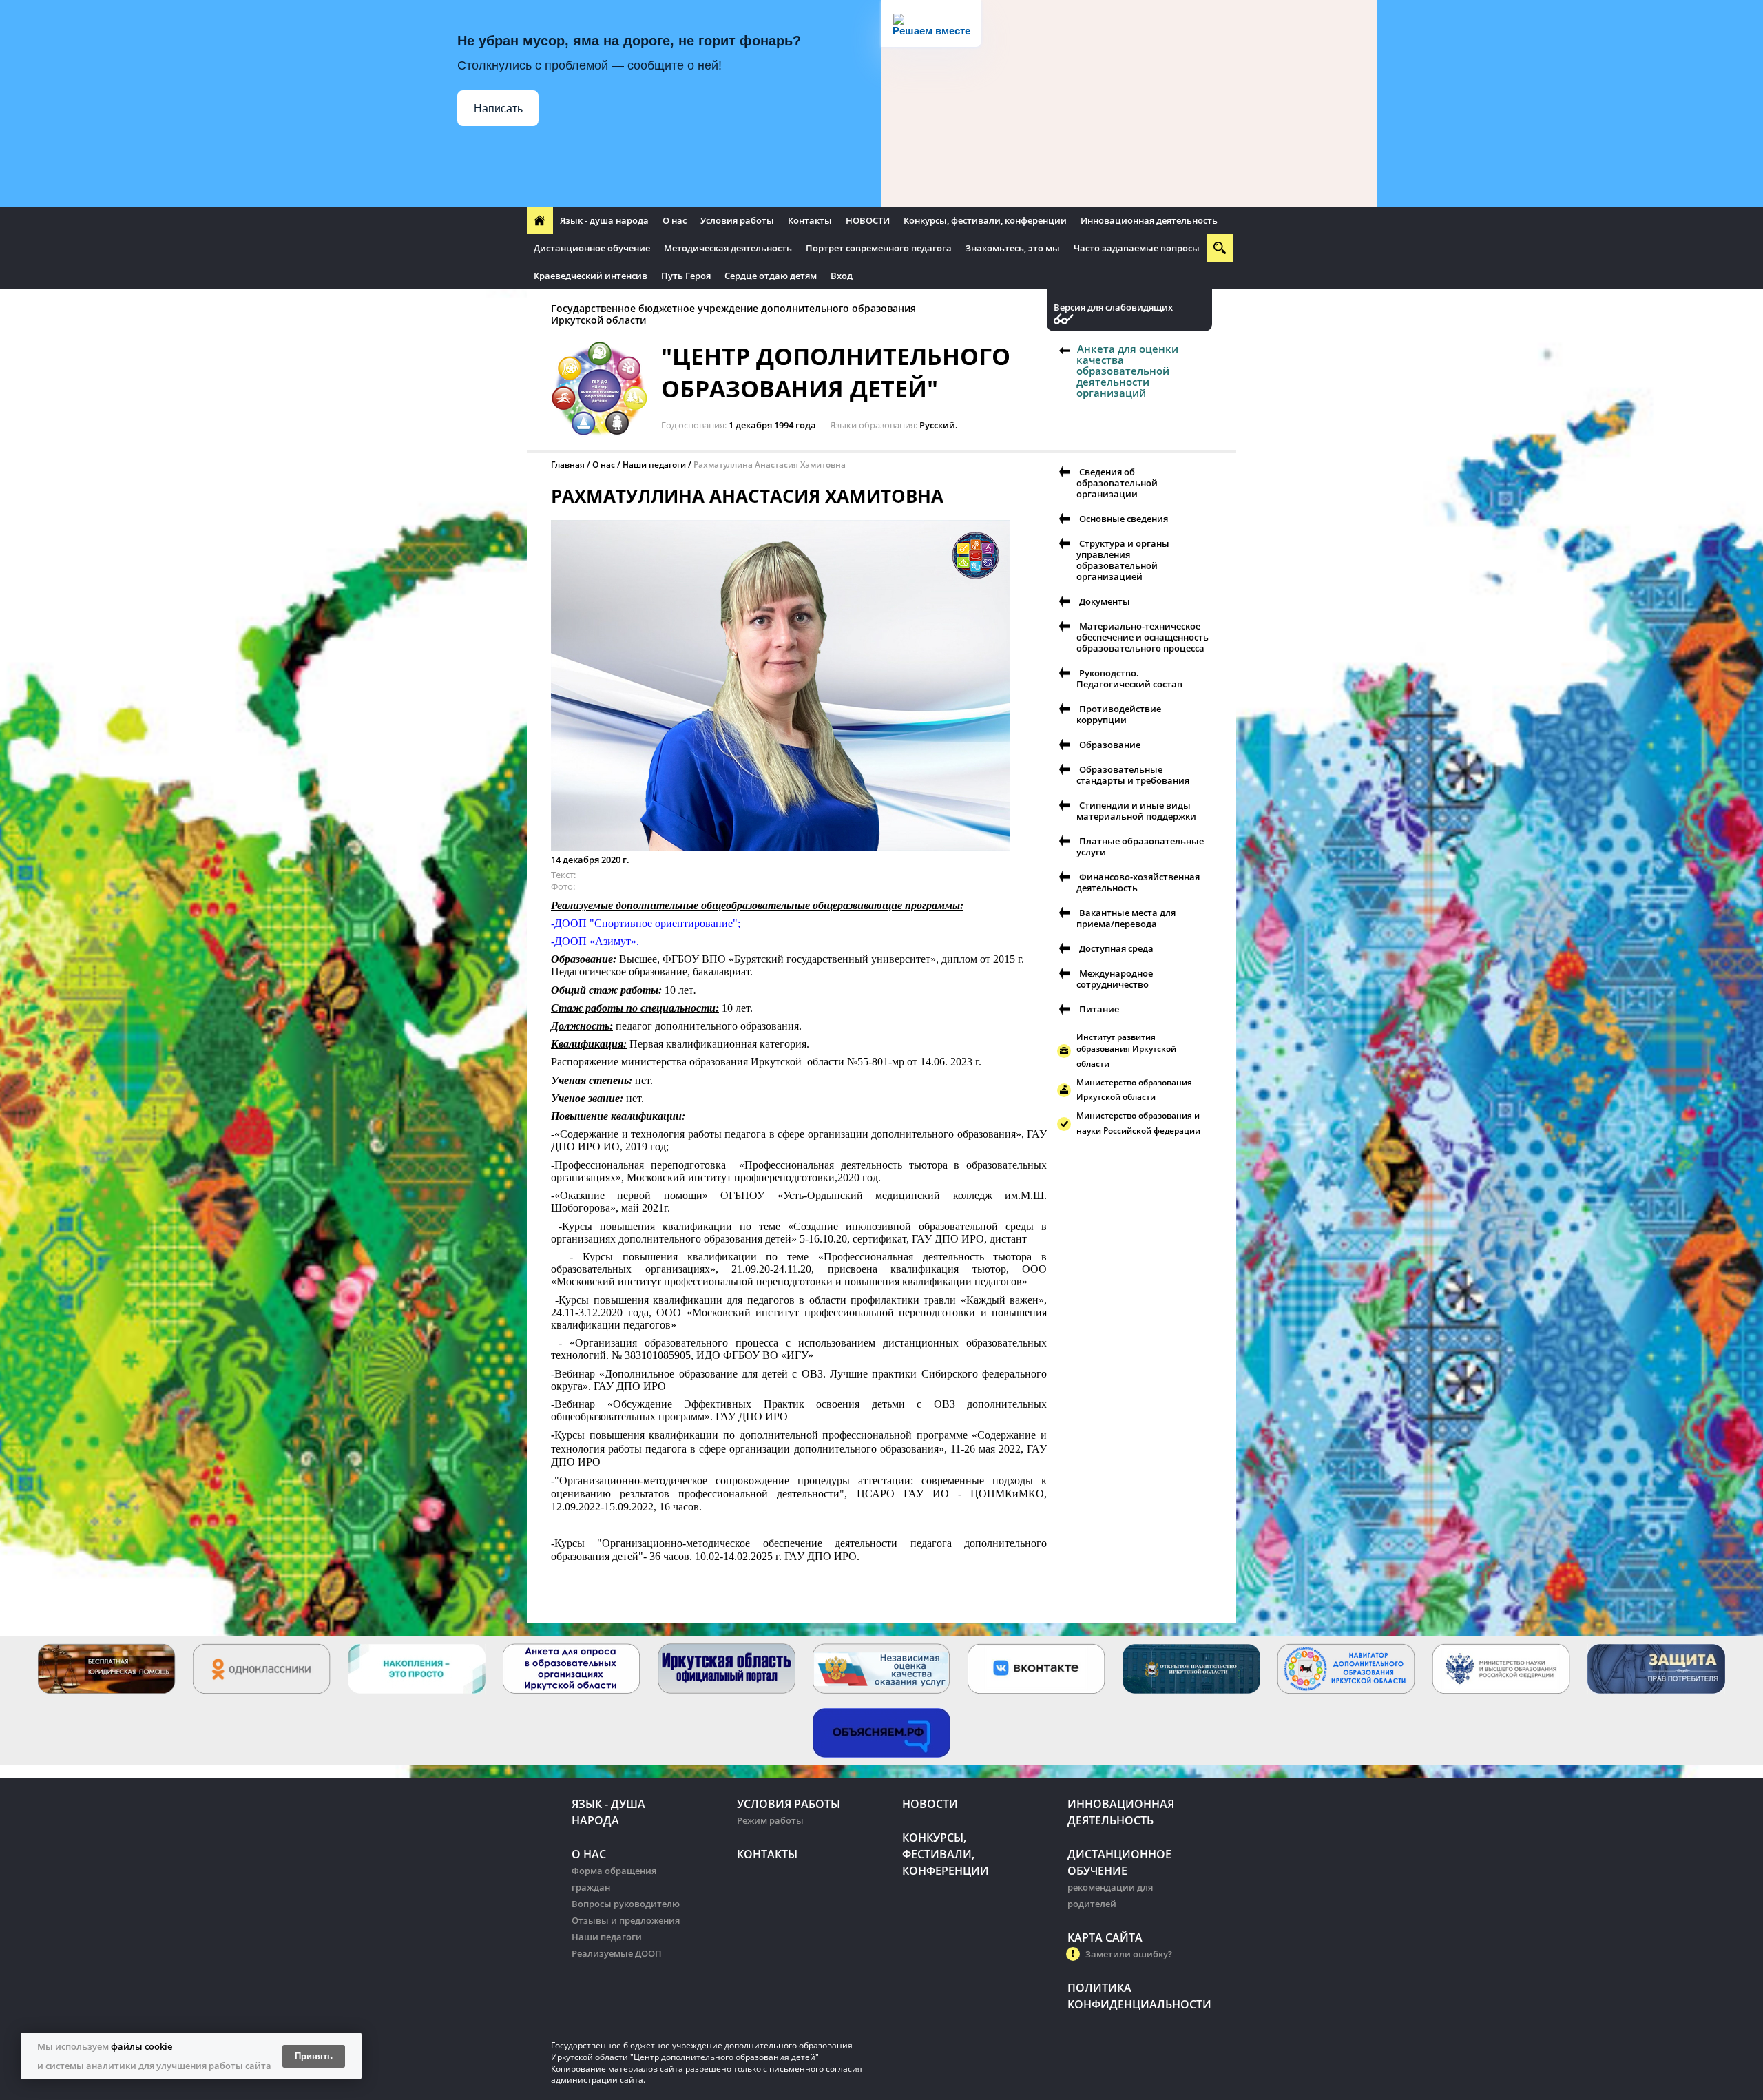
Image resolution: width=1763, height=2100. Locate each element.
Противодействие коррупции (1119, 714)
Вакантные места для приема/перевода (1126, 918)
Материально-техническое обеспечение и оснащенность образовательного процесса (1143, 637)
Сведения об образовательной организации (1117, 483)
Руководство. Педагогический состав (1129, 678)
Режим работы (770, 1820)
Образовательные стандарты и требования (1133, 775)
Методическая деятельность (728, 248)
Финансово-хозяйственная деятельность (1138, 882)
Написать (498, 108)
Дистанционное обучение (592, 248)
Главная (568, 465)
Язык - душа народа (604, 220)
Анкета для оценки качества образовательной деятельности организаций (1127, 371)
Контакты (810, 220)
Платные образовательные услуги (1140, 846)
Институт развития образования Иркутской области (1126, 1050)
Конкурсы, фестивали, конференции (985, 220)
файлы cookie (142, 2046)
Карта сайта (1105, 1937)
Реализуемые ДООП (617, 1953)
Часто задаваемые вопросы (1137, 248)
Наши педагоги (654, 465)
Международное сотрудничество (1115, 979)
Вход (842, 276)
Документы (1105, 601)
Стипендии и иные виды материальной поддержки (1136, 811)
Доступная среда (1116, 948)
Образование (1110, 745)
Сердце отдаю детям (771, 276)
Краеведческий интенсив (591, 276)
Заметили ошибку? (1129, 1954)
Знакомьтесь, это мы (1013, 248)
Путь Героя (686, 276)
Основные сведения (1124, 519)
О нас (675, 220)
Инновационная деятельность (1149, 220)
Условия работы (737, 220)
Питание (1099, 1009)
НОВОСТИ (868, 220)
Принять (314, 2056)
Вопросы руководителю (626, 1904)
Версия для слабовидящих (1113, 308)
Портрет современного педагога (879, 248)
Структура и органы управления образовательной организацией (1123, 560)
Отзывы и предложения (626, 1920)
